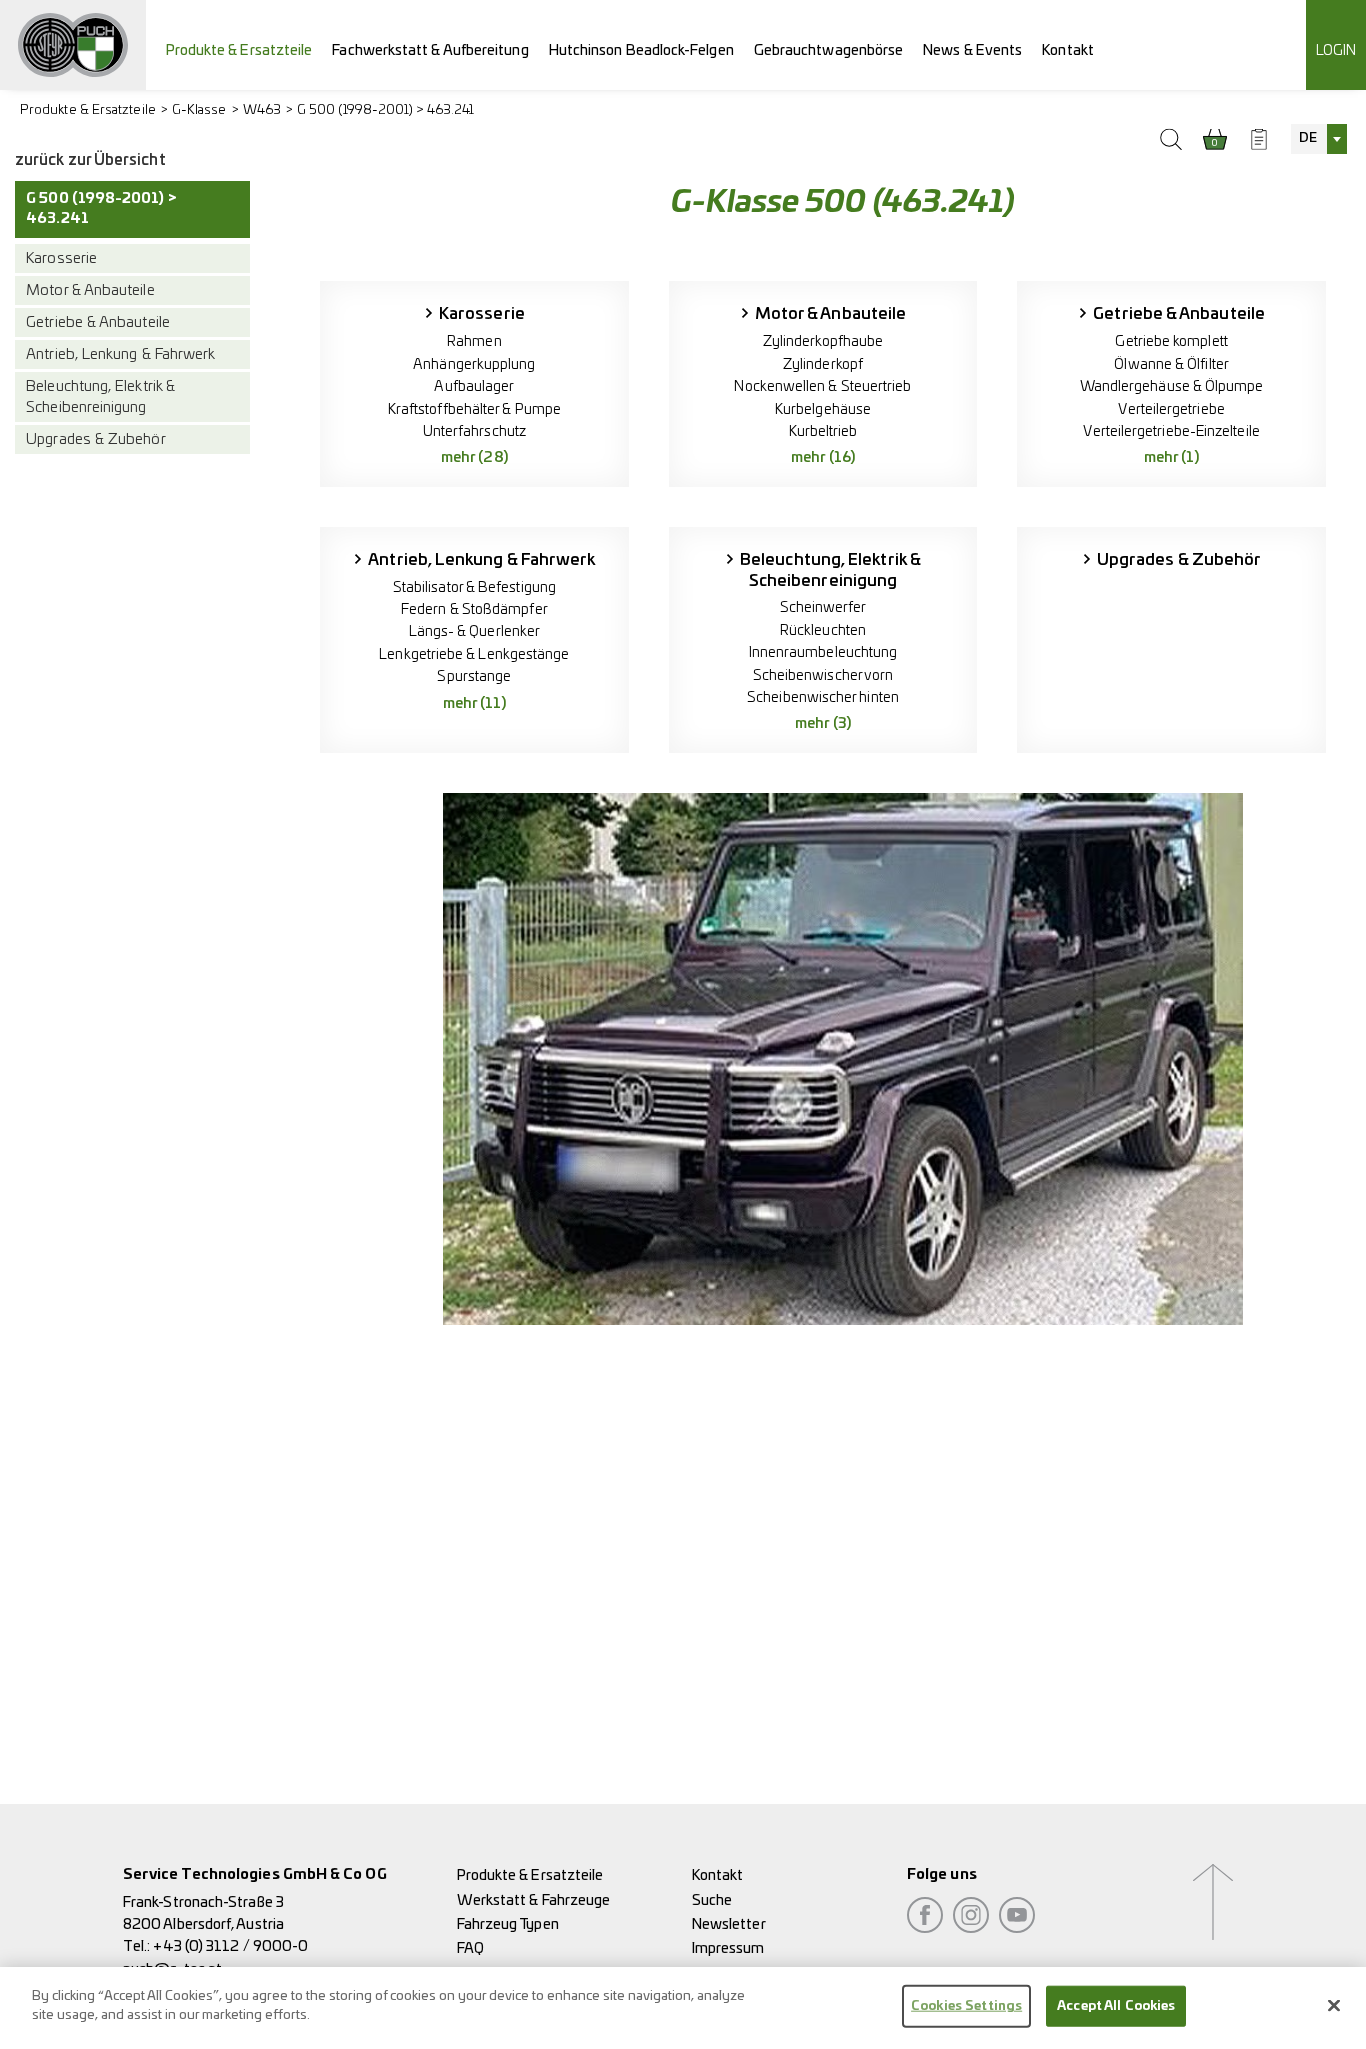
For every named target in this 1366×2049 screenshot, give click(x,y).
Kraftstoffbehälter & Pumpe (474, 409)
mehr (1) (1172, 457)
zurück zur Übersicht (90, 160)
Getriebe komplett (1171, 341)
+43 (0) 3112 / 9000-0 (230, 1946)
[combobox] (1319, 139)
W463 (262, 110)
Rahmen (474, 341)
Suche (712, 1900)
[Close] (1334, 2005)
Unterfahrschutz (474, 431)
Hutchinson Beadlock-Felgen (641, 50)
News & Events (972, 50)
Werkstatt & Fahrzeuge (534, 1900)
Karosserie (61, 258)
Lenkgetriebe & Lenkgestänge (474, 654)
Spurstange (474, 676)
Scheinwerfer (823, 607)
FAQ (470, 1948)
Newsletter (729, 1924)
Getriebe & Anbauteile (98, 322)
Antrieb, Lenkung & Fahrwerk (120, 354)
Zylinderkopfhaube (823, 341)
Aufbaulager (474, 386)
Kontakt (1068, 50)
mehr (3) (823, 723)
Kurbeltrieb (823, 431)
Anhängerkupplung (474, 364)
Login (1336, 50)
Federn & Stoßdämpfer (474, 609)
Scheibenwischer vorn (823, 675)
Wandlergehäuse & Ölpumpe (1172, 386)
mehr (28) (474, 457)
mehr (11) (475, 703)
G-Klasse (199, 110)
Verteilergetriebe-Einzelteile (1171, 431)
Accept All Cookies (1116, 2006)
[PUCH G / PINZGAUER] (73, 45)
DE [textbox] (1308, 138)
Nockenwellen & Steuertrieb (822, 386)
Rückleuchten (823, 630)
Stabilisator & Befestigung (474, 587)
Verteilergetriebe (1171, 409)
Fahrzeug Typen (508, 1924)
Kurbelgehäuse (823, 409)
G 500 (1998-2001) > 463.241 (385, 110)
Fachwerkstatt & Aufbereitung (430, 50)
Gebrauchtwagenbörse (829, 50)
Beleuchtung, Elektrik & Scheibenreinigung (100, 397)
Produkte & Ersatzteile (239, 50)
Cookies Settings (966, 2006)
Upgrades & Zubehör (95, 440)
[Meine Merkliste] (1259, 139)
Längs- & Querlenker (475, 631)
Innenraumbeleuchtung (823, 652)
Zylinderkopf (823, 364)
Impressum (728, 1948)
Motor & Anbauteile (90, 290)
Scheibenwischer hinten (823, 697)
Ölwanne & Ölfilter (1171, 364)
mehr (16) (823, 457)
